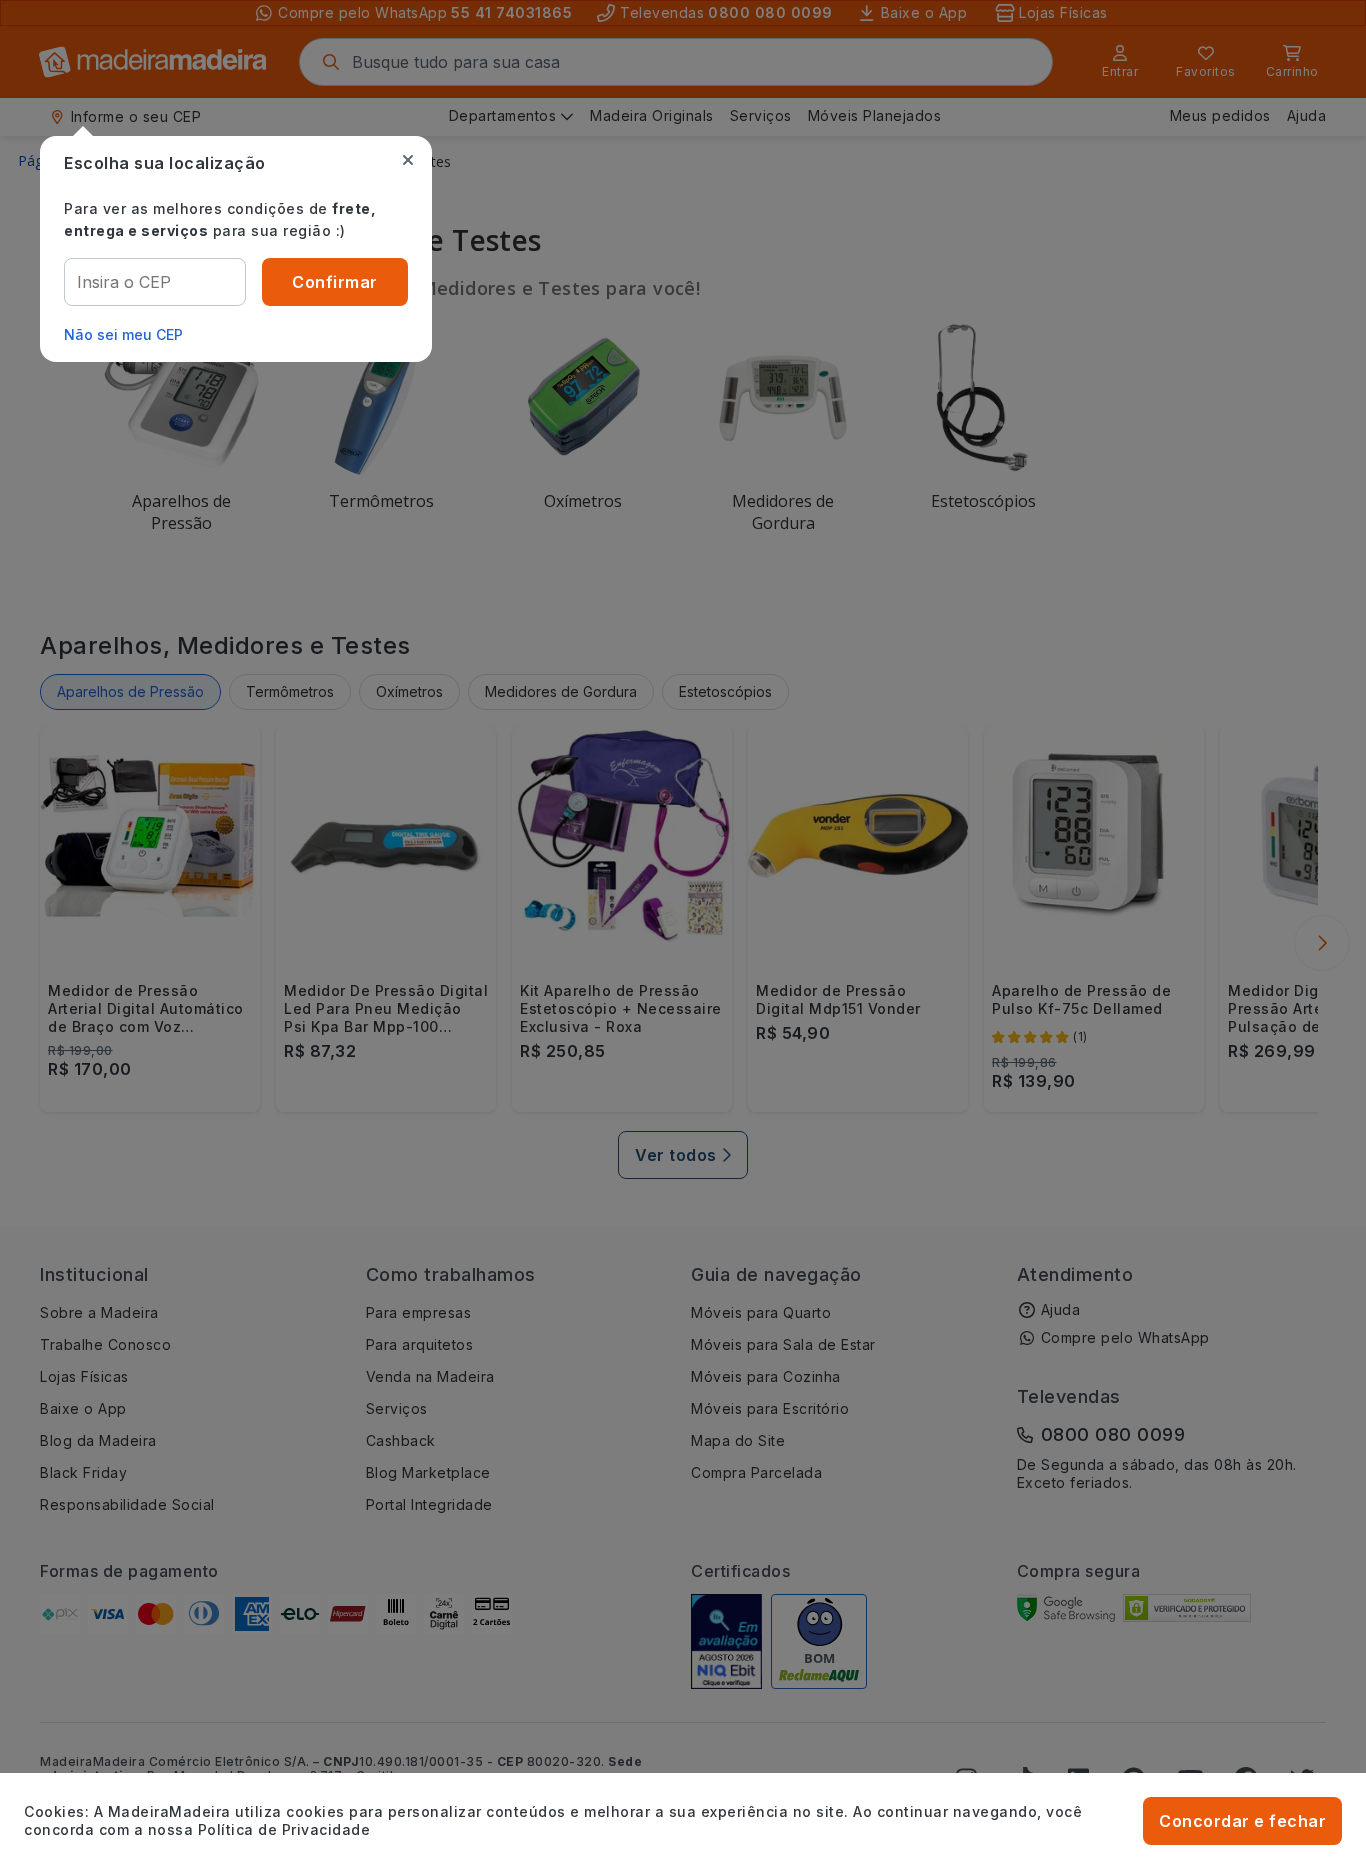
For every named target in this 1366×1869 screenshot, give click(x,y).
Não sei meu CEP (123, 334)
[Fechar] (408, 160)
